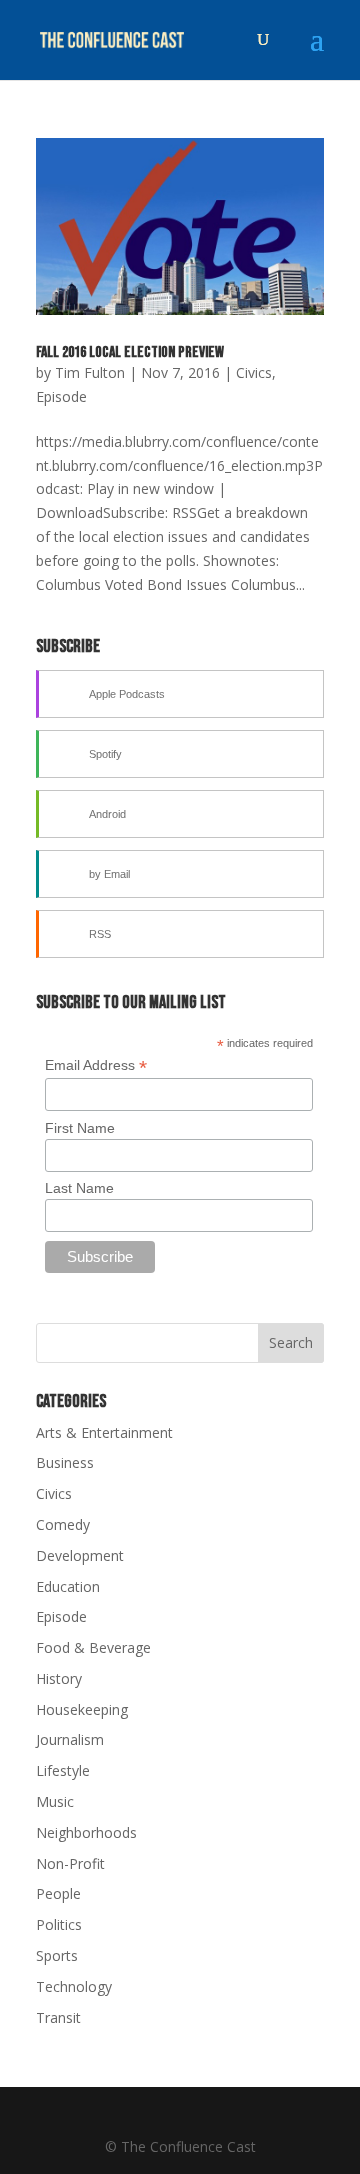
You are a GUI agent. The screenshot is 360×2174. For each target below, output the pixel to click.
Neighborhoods (86, 1832)
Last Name (79, 1188)
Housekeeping (82, 1709)
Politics (59, 1924)
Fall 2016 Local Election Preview (130, 352)
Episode (61, 396)
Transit (58, 2017)
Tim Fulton (90, 372)
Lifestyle (63, 1770)
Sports (57, 1955)
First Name (80, 1128)
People (58, 1893)
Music (55, 1801)
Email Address (96, 1065)
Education (68, 1586)
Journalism (70, 1739)
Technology (74, 1986)
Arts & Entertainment (104, 1432)
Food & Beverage (93, 1647)
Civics (254, 372)
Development (80, 1555)
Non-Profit (70, 1863)
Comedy (63, 1524)
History (59, 1678)
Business (65, 1462)
